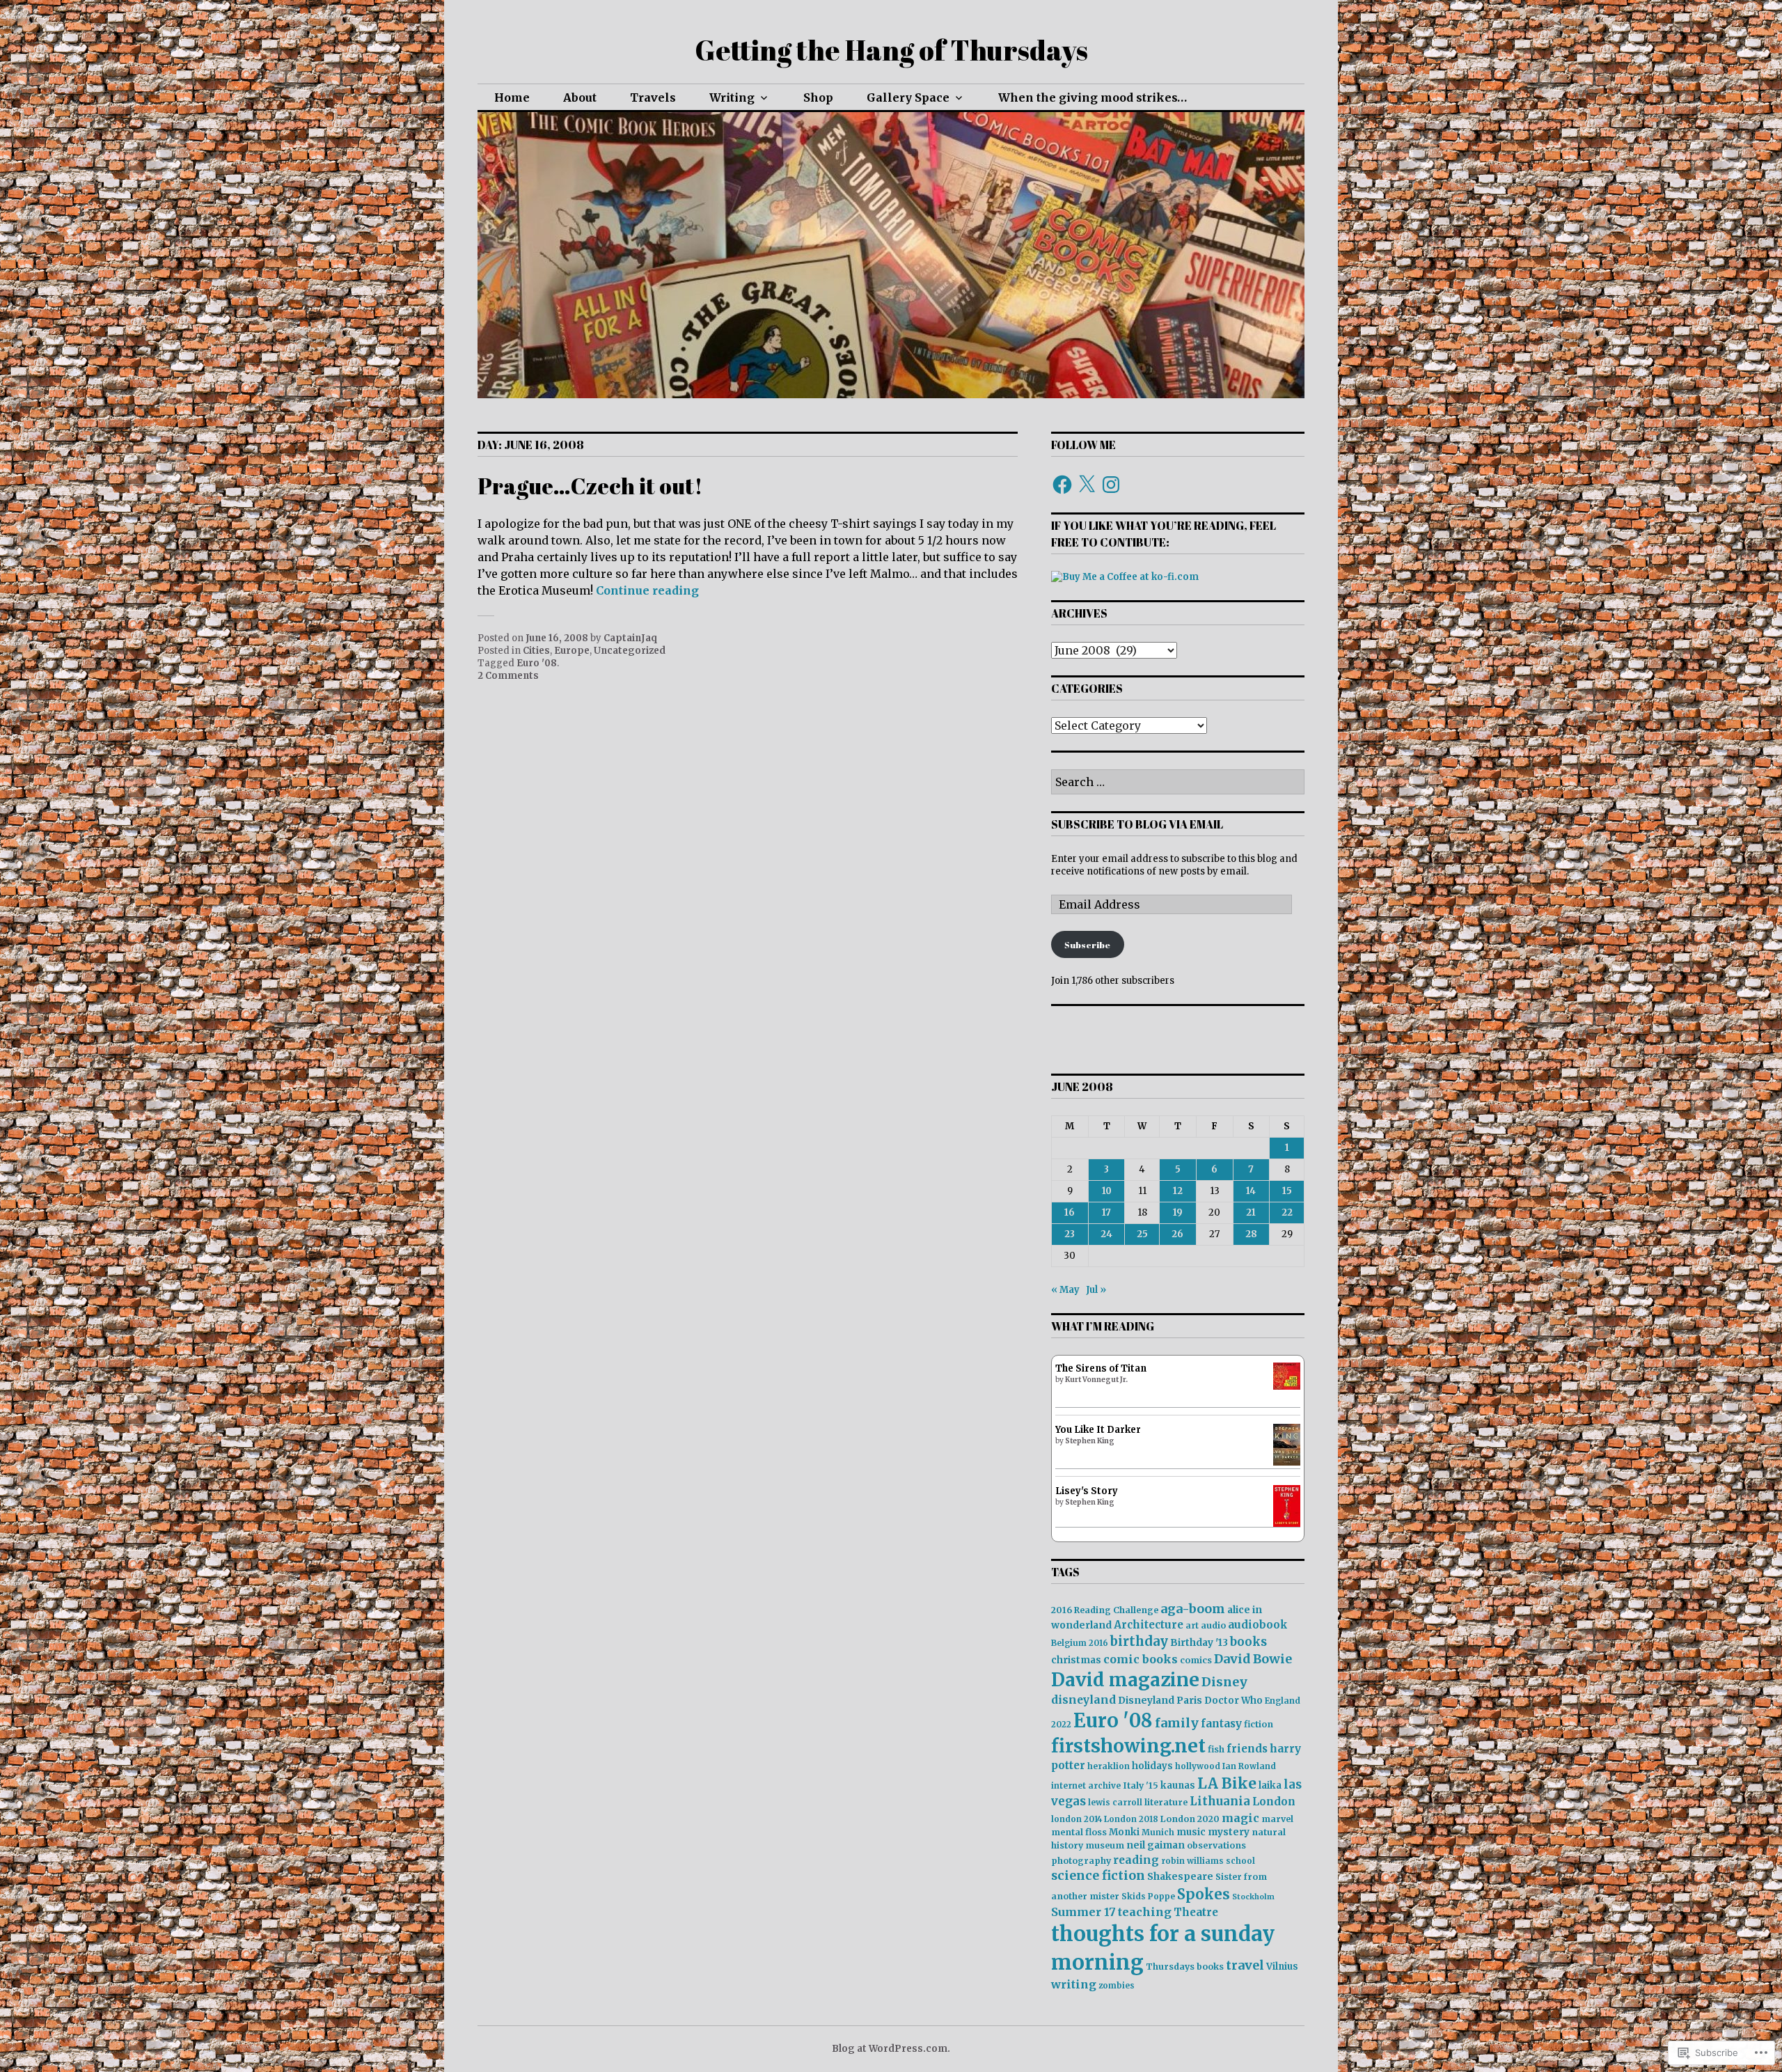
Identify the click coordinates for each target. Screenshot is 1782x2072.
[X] (1087, 485)
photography (1081, 1861)
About (580, 97)
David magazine (1125, 1680)
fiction (1259, 1724)
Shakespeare (1180, 1876)
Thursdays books (1185, 1967)
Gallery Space (908, 97)
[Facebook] (1062, 485)
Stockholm (1253, 1897)
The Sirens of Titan (1101, 1368)
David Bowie (1253, 1659)
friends (1247, 1749)
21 (1251, 1212)
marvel (1277, 1819)
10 (1107, 1191)
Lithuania (1220, 1802)
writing (1074, 1984)
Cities (536, 651)
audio (1213, 1625)
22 (1287, 1212)
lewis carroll (1115, 1802)
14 (1251, 1191)
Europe (572, 651)
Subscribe (1087, 945)
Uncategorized (630, 651)
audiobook (1258, 1625)
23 (1070, 1234)
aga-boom (1193, 1609)
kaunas (1178, 1785)
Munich (1158, 1832)
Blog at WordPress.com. (891, 2049)
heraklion (1109, 1766)
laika (1270, 1785)
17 (1106, 1212)
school (1240, 1861)
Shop (818, 97)
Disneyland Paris (1160, 1700)
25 (1142, 1234)
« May (1065, 1290)
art (1192, 1625)
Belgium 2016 (1080, 1643)
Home (512, 97)
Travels (653, 97)
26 (1177, 1234)
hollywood (1198, 1766)
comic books (1141, 1659)
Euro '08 (537, 663)
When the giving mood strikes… (1093, 97)
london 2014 (1077, 1819)
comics (1196, 1660)
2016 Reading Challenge (1105, 1610)
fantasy (1221, 1724)
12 (1178, 1191)
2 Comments (508, 676)
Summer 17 (1083, 1912)
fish (1216, 1749)
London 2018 (1131, 1819)
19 (1178, 1212)
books (1248, 1642)
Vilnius (1282, 1967)
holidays (1152, 1766)
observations (1216, 1845)
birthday (1139, 1641)
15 (1287, 1191)
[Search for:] (1178, 783)
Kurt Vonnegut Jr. (1096, 1380)
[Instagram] (1111, 485)
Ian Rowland (1249, 1766)
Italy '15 (1141, 1785)
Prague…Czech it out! (590, 486)
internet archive (1086, 1785)
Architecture (1149, 1625)
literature (1166, 1802)
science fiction (1098, 1876)
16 (1070, 1212)
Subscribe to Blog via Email (1137, 824)
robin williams (1192, 1861)
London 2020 (1190, 1819)
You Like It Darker (1098, 1430)
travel (1245, 1965)
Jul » (1096, 1290)
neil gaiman (1156, 1845)
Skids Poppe (1148, 1896)
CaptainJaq (630, 638)
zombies (1117, 1985)
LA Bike (1227, 1783)
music (1191, 1832)
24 (1106, 1234)
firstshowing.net (1128, 1746)
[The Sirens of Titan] (1287, 1387)
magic (1240, 1818)
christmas (1076, 1660)
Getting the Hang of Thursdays (891, 50)
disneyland (1083, 1700)
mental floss (1079, 1832)
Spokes (1204, 1894)
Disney (1224, 1682)
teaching (1145, 1912)
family (1177, 1723)
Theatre (1196, 1912)
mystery (1229, 1832)
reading (1136, 1860)
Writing (732, 97)
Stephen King (1090, 1441)
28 (1251, 1234)
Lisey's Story (1087, 1491)
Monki (1124, 1832)
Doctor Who (1233, 1701)
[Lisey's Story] (1287, 1524)
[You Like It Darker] (1287, 1462)
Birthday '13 (1199, 1642)
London (1274, 1802)
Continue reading (647, 590)
